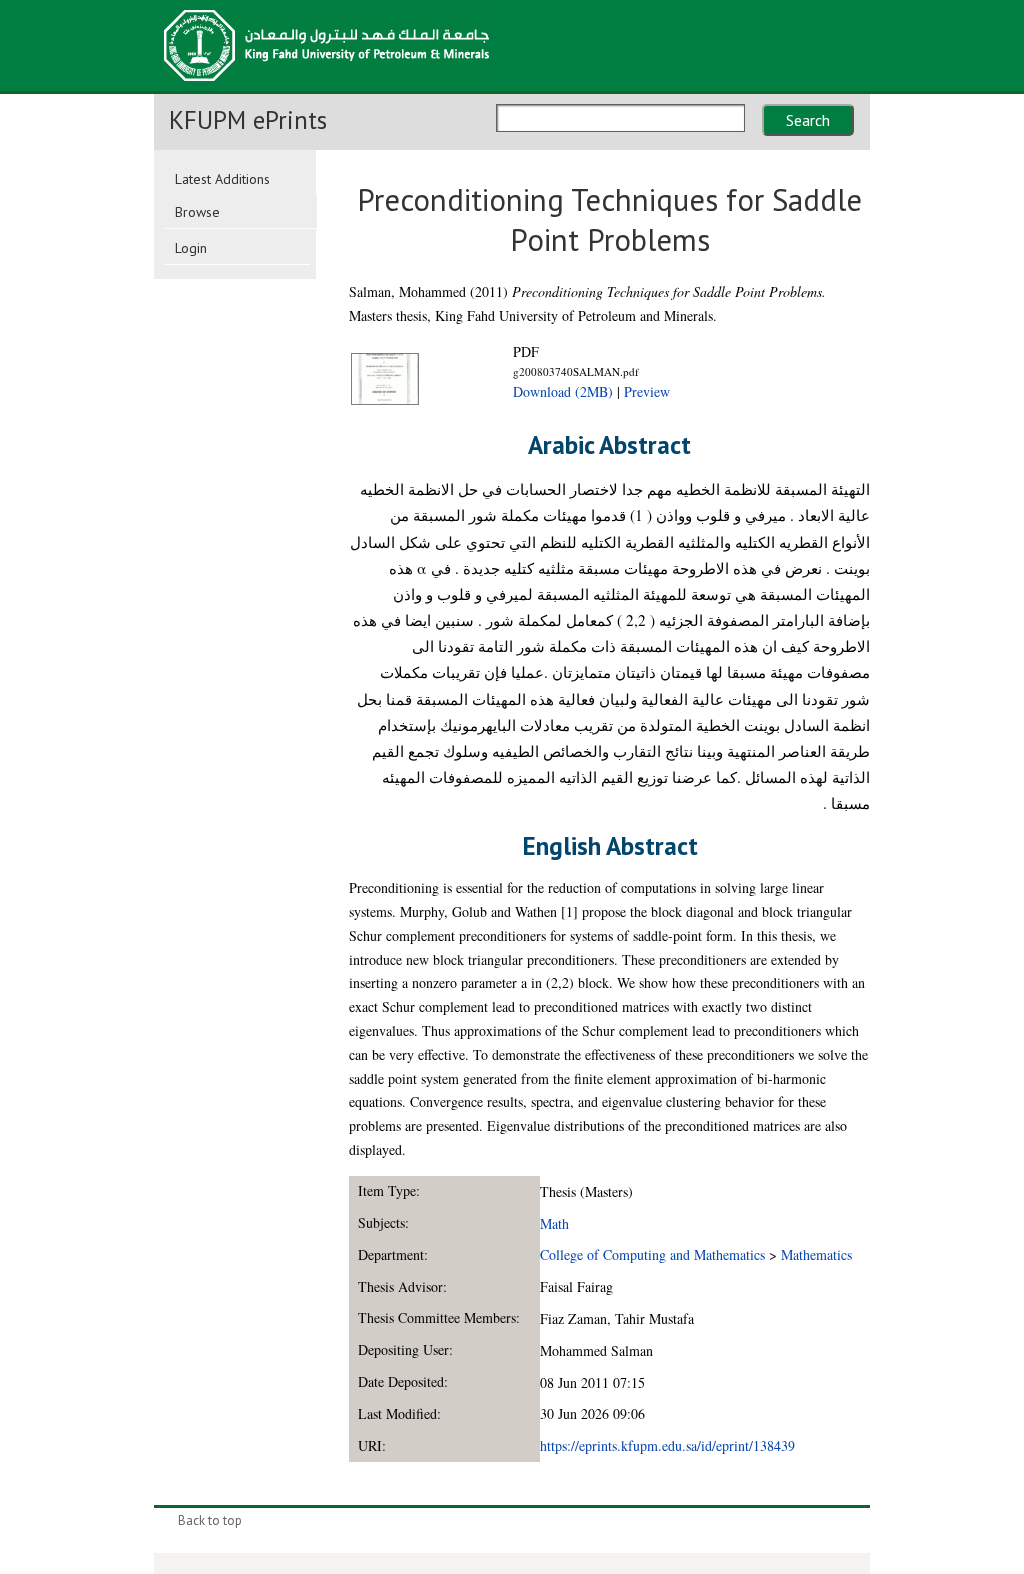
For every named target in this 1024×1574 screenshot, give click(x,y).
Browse (197, 212)
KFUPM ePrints (248, 120)
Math (554, 1223)
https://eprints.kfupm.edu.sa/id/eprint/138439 (667, 1445)
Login (191, 248)
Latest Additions (222, 179)
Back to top (210, 1520)
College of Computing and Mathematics (652, 1254)
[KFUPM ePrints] (326, 87)
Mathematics (816, 1254)
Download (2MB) (563, 391)
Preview (647, 391)
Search (808, 120)
